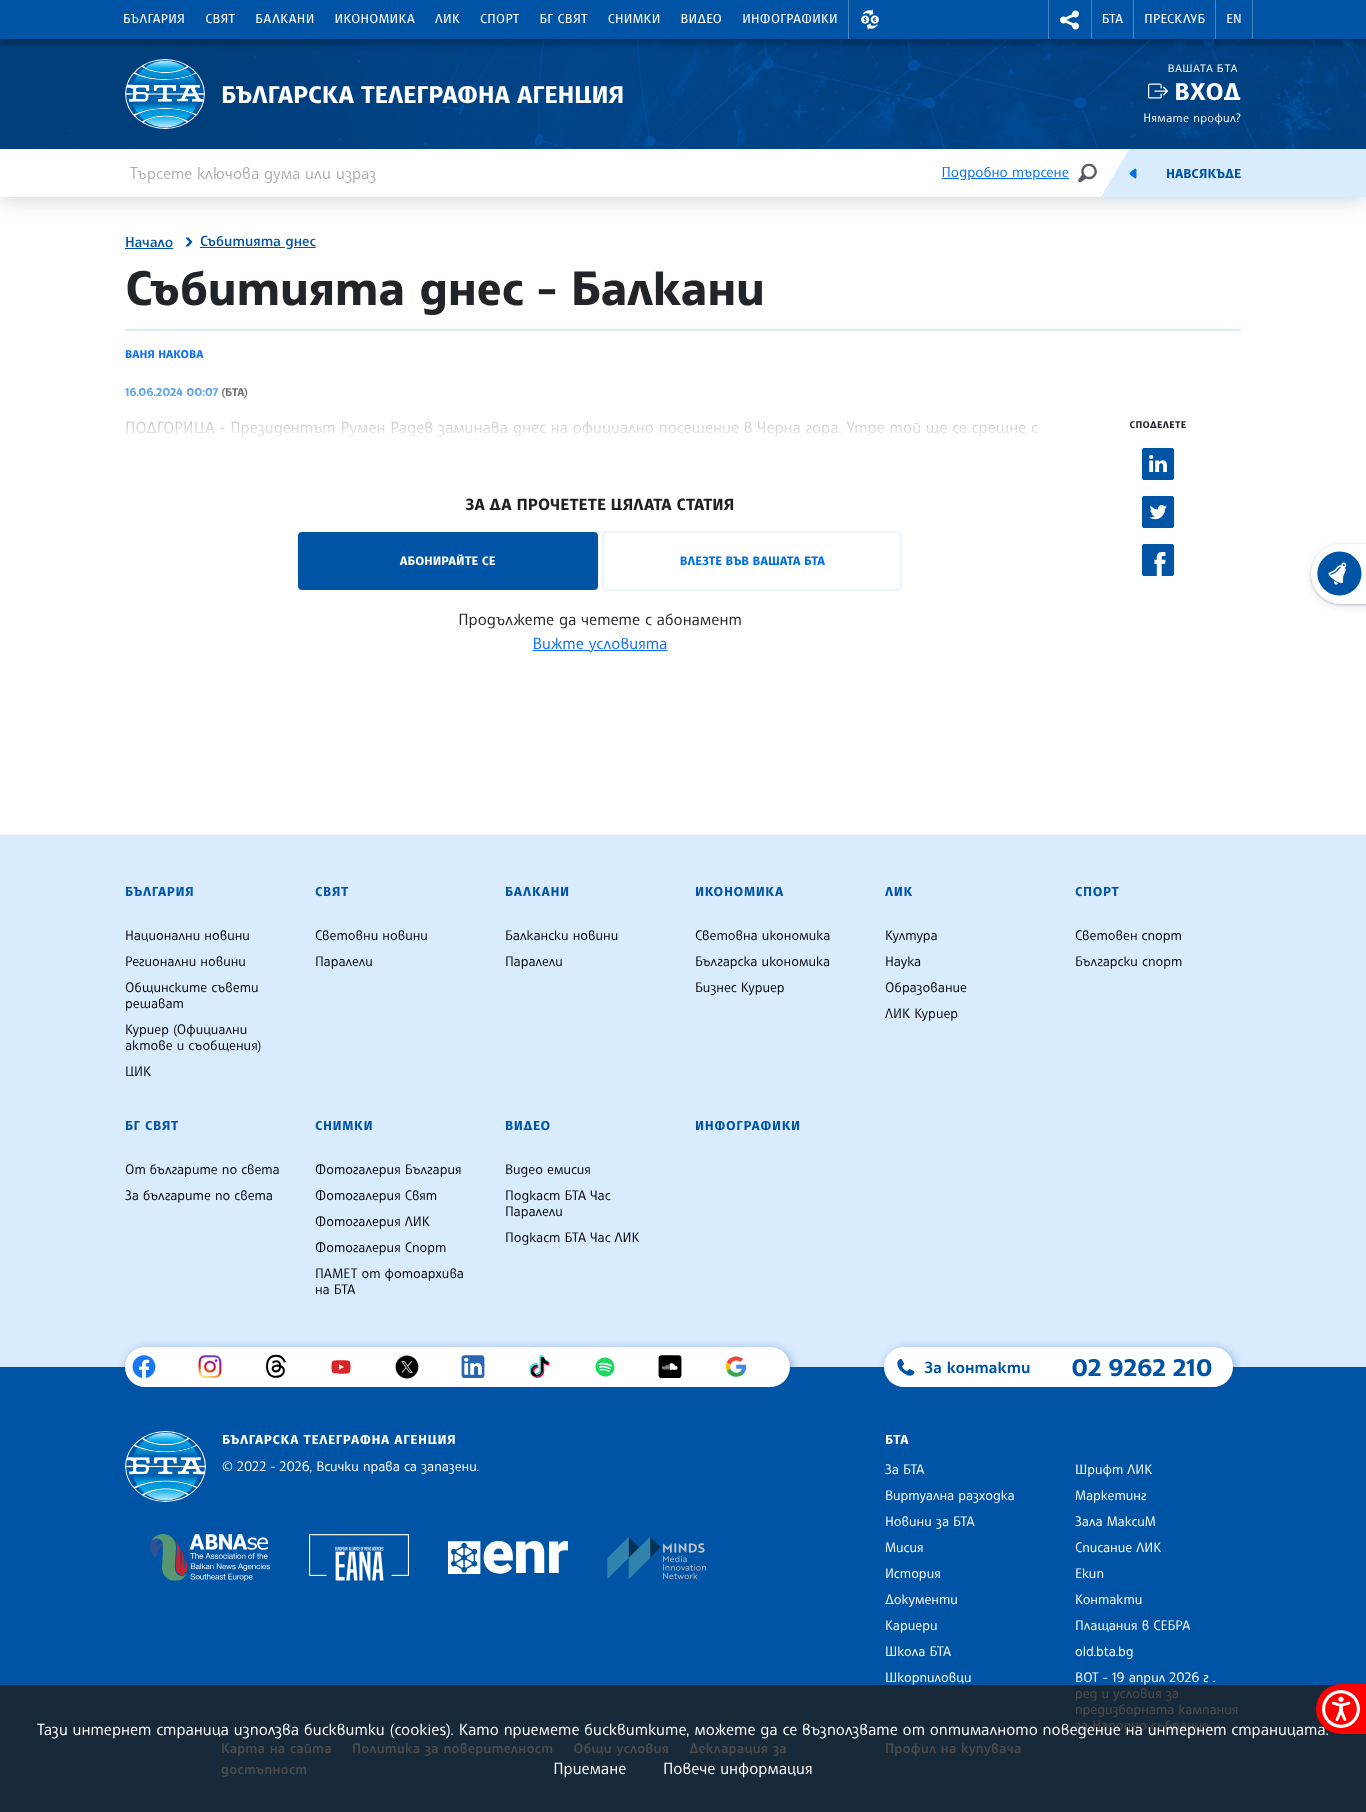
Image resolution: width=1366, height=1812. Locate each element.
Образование (926, 988)
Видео (702, 19)
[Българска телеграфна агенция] (165, 1466)
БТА (1112, 19)
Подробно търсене (1005, 172)
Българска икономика (762, 962)
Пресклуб (1174, 19)
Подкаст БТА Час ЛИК (572, 1238)
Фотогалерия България (388, 1170)
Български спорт (1128, 962)
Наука (903, 962)
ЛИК (447, 19)
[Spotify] (612, 1367)
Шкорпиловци (928, 1678)
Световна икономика (762, 936)
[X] (414, 1367)
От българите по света (202, 1170)
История (913, 1574)
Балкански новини (561, 936)
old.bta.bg (1104, 1652)
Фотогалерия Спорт (380, 1248)
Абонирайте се (448, 560)
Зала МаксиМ (1115, 1522)
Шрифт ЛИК (1113, 1470)
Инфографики (790, 19)
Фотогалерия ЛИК (372, 1222)
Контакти (1108, 1600)
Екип (1089, 1574)
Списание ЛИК (1118, 1548)
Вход (1207, 91)
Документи (921, 1600)
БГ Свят (564, 19)
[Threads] (283, 1367)
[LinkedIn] (480, 1367)
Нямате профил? (1192, 117)
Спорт (499, 19)
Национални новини (187, 936)
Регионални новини (185, 962)
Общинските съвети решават (192, 996)
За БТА (904, 1470)
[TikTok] (546, 1367)
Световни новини (371, 936)
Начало (149, 243)
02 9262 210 (1142, 1367)
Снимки (634, 19)
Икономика (375, 19)
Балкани (284, 19)
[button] (870, 19)
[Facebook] (151, 1367)
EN (1234, 19)
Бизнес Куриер (740, 988)
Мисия (904, 1548)
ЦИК (138, 1072)
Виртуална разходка (950, 1496)
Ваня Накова (164, 354)
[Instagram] (217, 1367)
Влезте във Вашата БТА (752, 560)
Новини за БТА (930, 1522)
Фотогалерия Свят (376, 1196)
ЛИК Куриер (921, 1014)
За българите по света (199, 1196)
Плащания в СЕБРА (1132, 1626)
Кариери (911, 1626)
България (154, 19)
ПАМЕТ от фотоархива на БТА (389, 1282)
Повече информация (738, 1768)
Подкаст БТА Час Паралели (558, 1204)
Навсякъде (1203, 174)
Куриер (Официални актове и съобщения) (193, 1038)
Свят (220, 19)
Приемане (589, 1768)
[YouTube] (348, 1367)
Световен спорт (1128, 936)
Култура (911, 936)
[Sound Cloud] (677, 1367)
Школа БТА (918, 1652)
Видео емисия (548, 1170)
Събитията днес (258, 242)
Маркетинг (1110, 1496)
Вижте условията (600, 643)
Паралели (344, 962)
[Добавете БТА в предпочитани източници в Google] (743, 1367)
